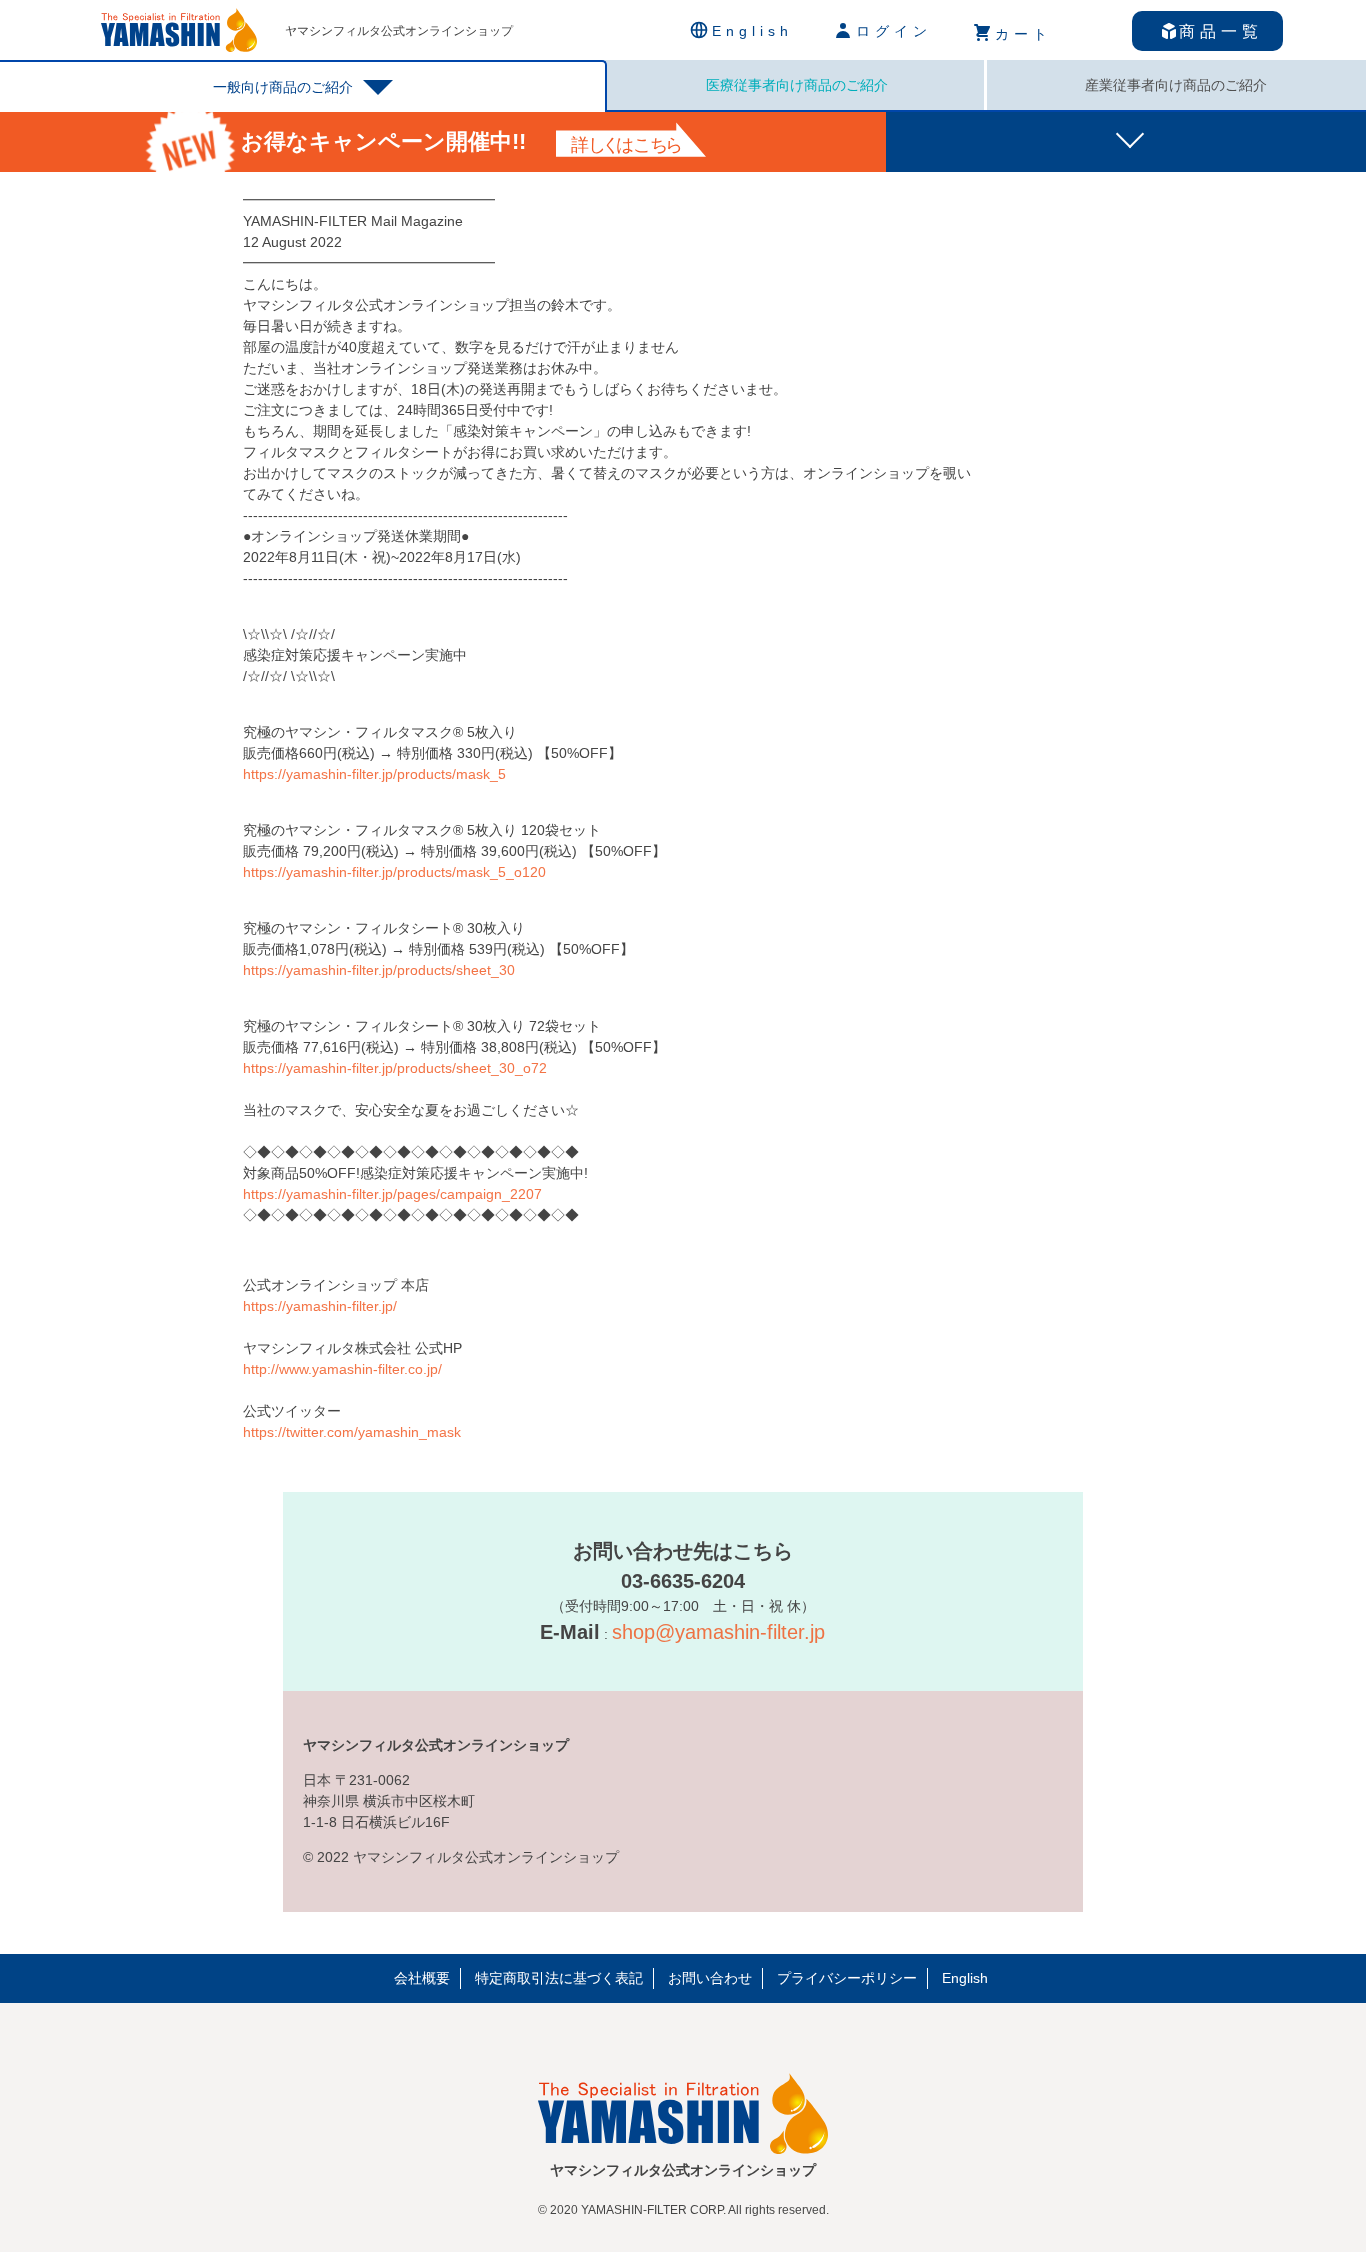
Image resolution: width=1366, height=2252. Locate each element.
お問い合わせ (710, 1978)
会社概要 (422, 1978)
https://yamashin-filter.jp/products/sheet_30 (379, 970)
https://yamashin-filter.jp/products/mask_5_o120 (394, 872)
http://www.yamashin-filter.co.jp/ (342, 1369)
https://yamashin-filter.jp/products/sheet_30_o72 (395, 1068)
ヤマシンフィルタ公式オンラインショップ (399, 31)
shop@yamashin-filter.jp (718, 1632)
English (965, 1978)
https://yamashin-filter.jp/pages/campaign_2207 (392, 1194)
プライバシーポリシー (847, 1978)
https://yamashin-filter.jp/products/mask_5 (374, 774)
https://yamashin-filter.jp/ (320, 1306)
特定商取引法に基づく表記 (559, 1978)
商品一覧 (1221, 31)
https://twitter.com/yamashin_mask (352, 1432)
